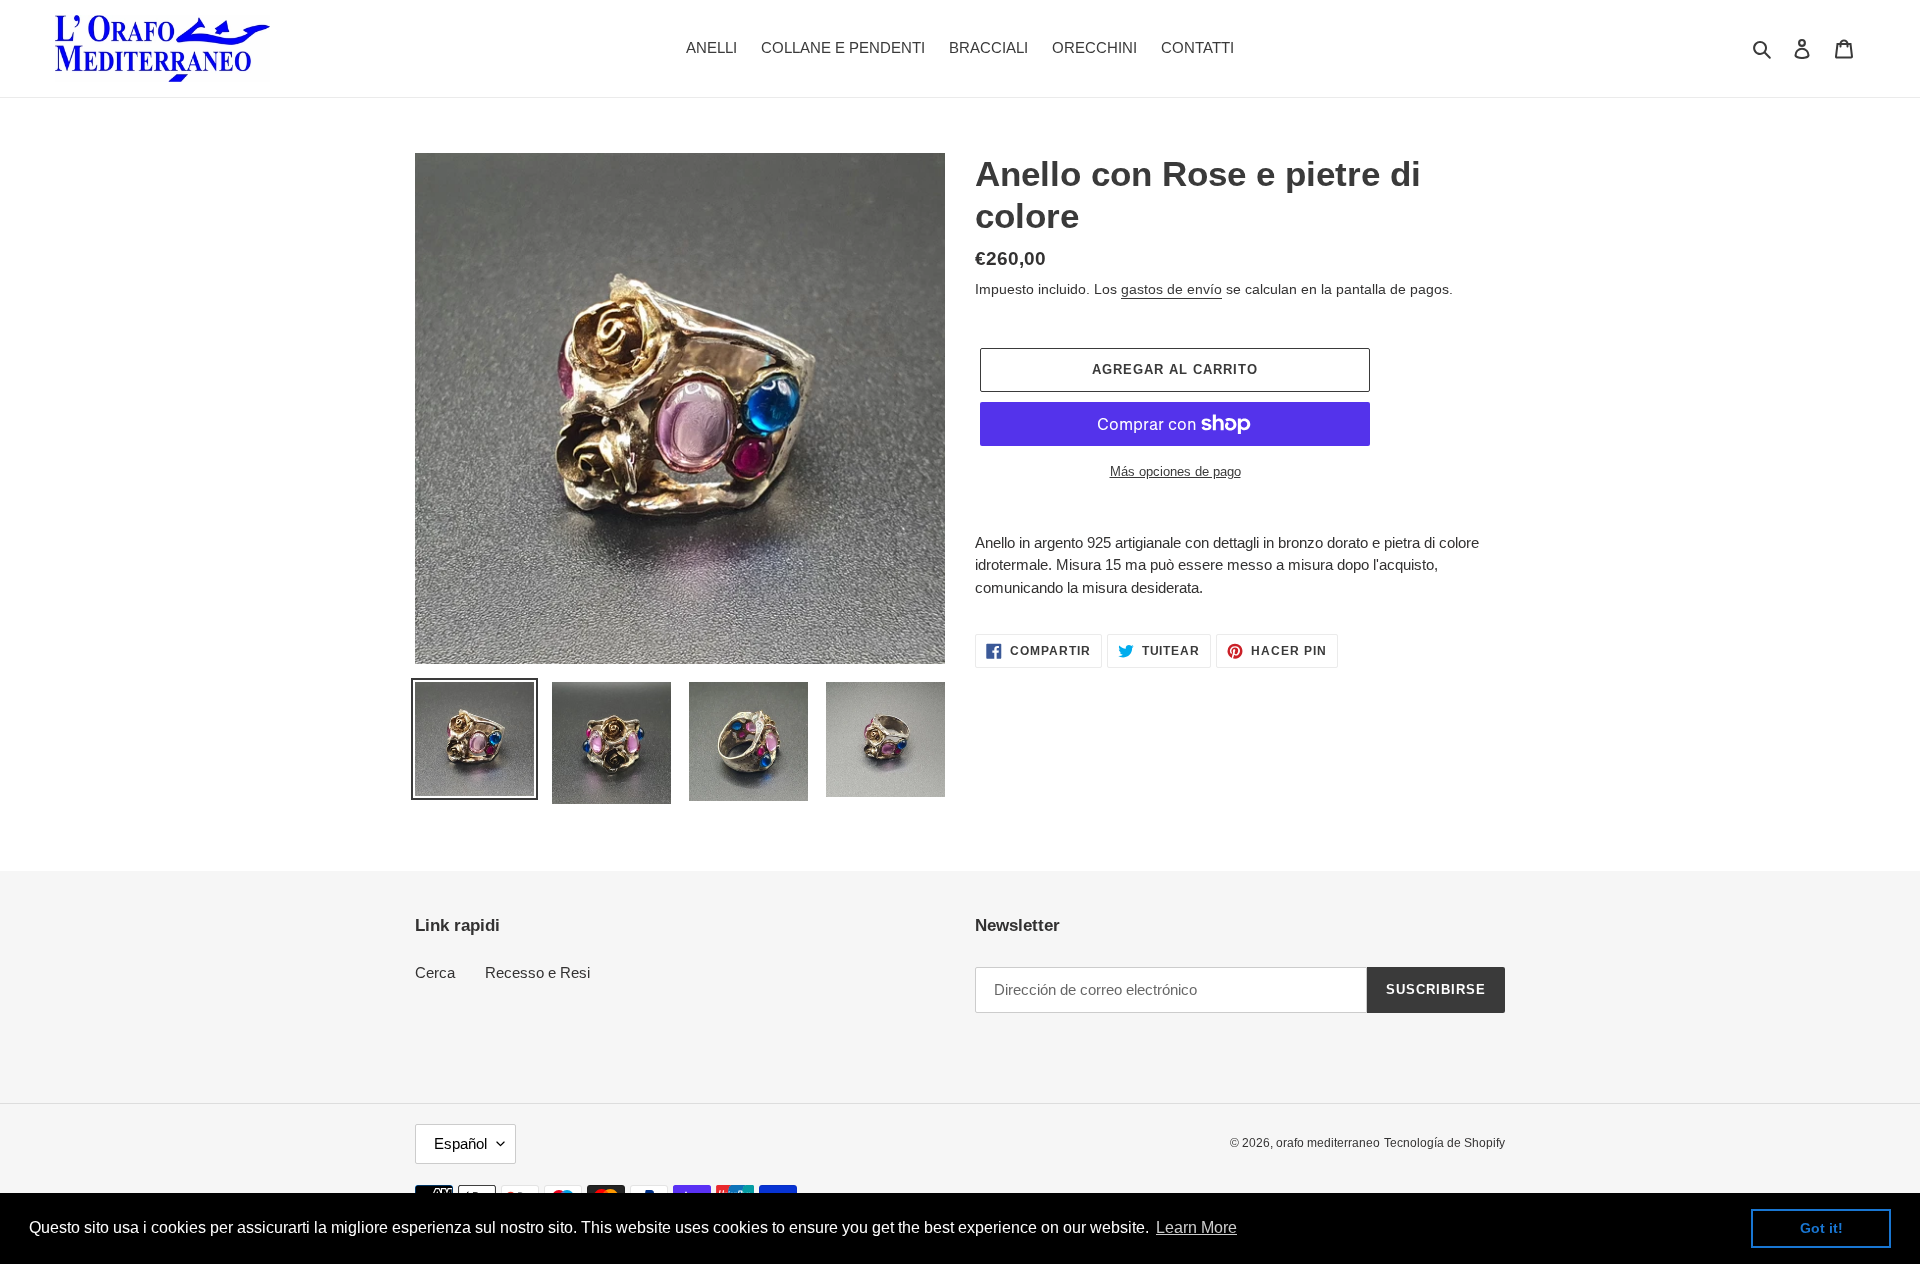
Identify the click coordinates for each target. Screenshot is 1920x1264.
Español (460, 1143)
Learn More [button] (1196, 1227)
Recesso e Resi (537, 972)
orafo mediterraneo (1328, 1143)
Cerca (435, 972)
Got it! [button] (1821, 1228)
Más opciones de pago (1175, 471)
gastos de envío (1171, 289)
